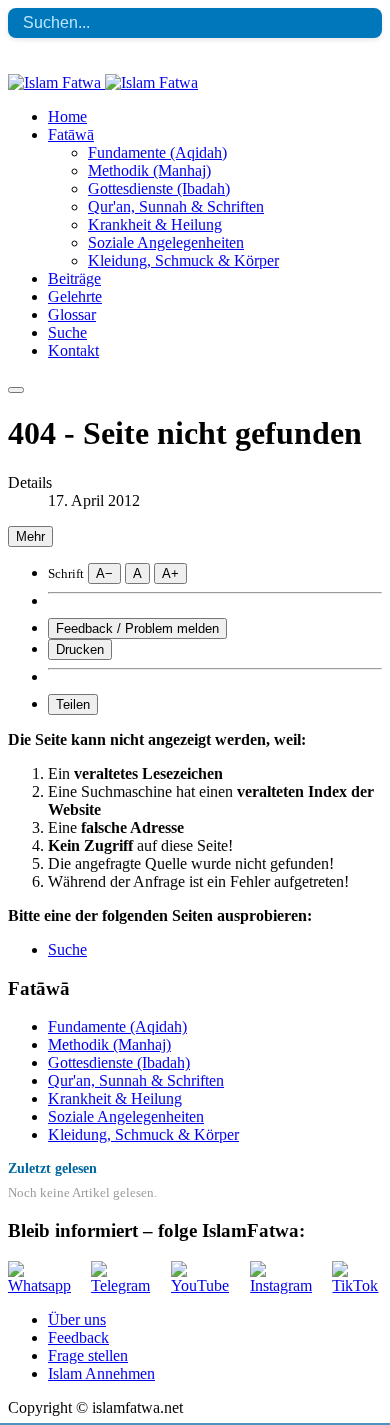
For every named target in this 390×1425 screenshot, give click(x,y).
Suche (67, 949)
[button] (71, 134)
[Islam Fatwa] (103, 82)
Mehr (30, 536)
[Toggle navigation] (16, 390)
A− (104, 573)
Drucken (80, 649)
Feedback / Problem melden (137, 628)
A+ (170, 573)
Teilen (73, 704)
